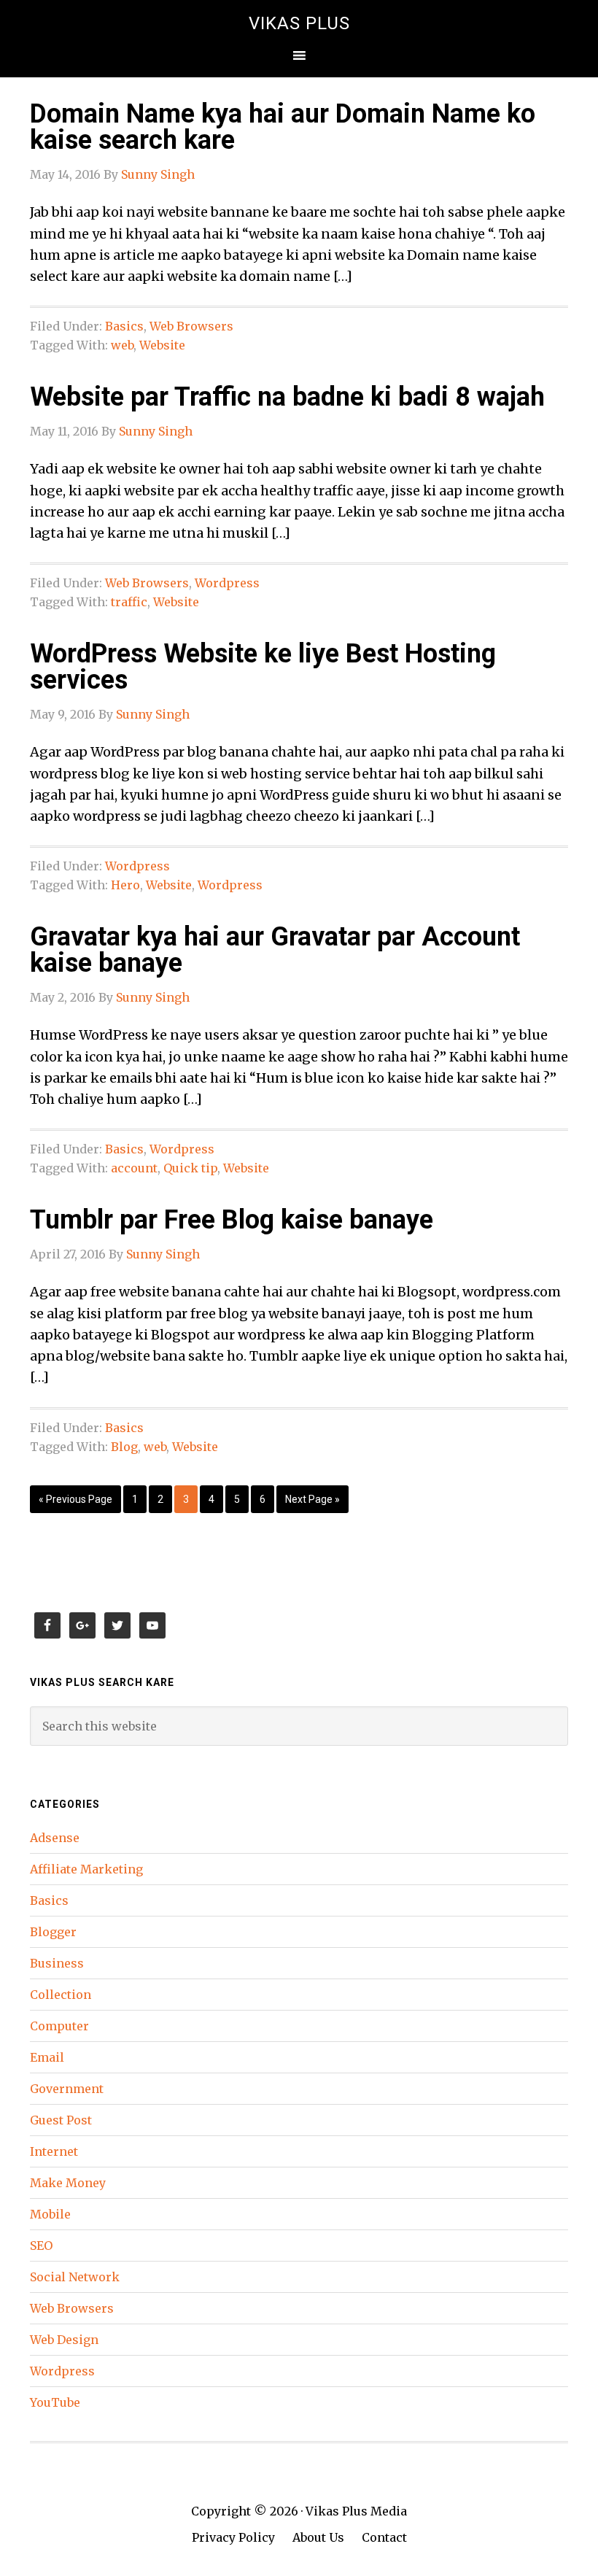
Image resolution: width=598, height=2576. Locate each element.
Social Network (75, 2277)
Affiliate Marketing (86, 1869)
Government (67, 2089)
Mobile (50, 2214)
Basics (124, 326)
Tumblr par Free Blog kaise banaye (232, 1220)
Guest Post (61, 2120)
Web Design (64, 2340)
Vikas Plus (299, 23)
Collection (61, 1995)
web (122, 345)
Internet (54, 2151)
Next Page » (312, 1499)
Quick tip (190, 1168)
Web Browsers (191, 326)
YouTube (55, 2402)
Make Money (68, 2183)
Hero (125, 885)
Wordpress (227, 583)
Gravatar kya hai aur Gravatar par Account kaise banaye (275, 950)
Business (57, 1963)
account (134, 1168)
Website (162, 345)
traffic (129, 602)
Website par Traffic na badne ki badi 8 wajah (287, 397)
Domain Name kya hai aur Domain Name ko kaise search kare (283, 127)
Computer (59, 2026)
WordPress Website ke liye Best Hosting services (263, 667)
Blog (124, 1447)
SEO (41, 2246)
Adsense (55, 1838)
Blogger (53, 1932)
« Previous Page (75, 1499)
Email (47, 2057)
